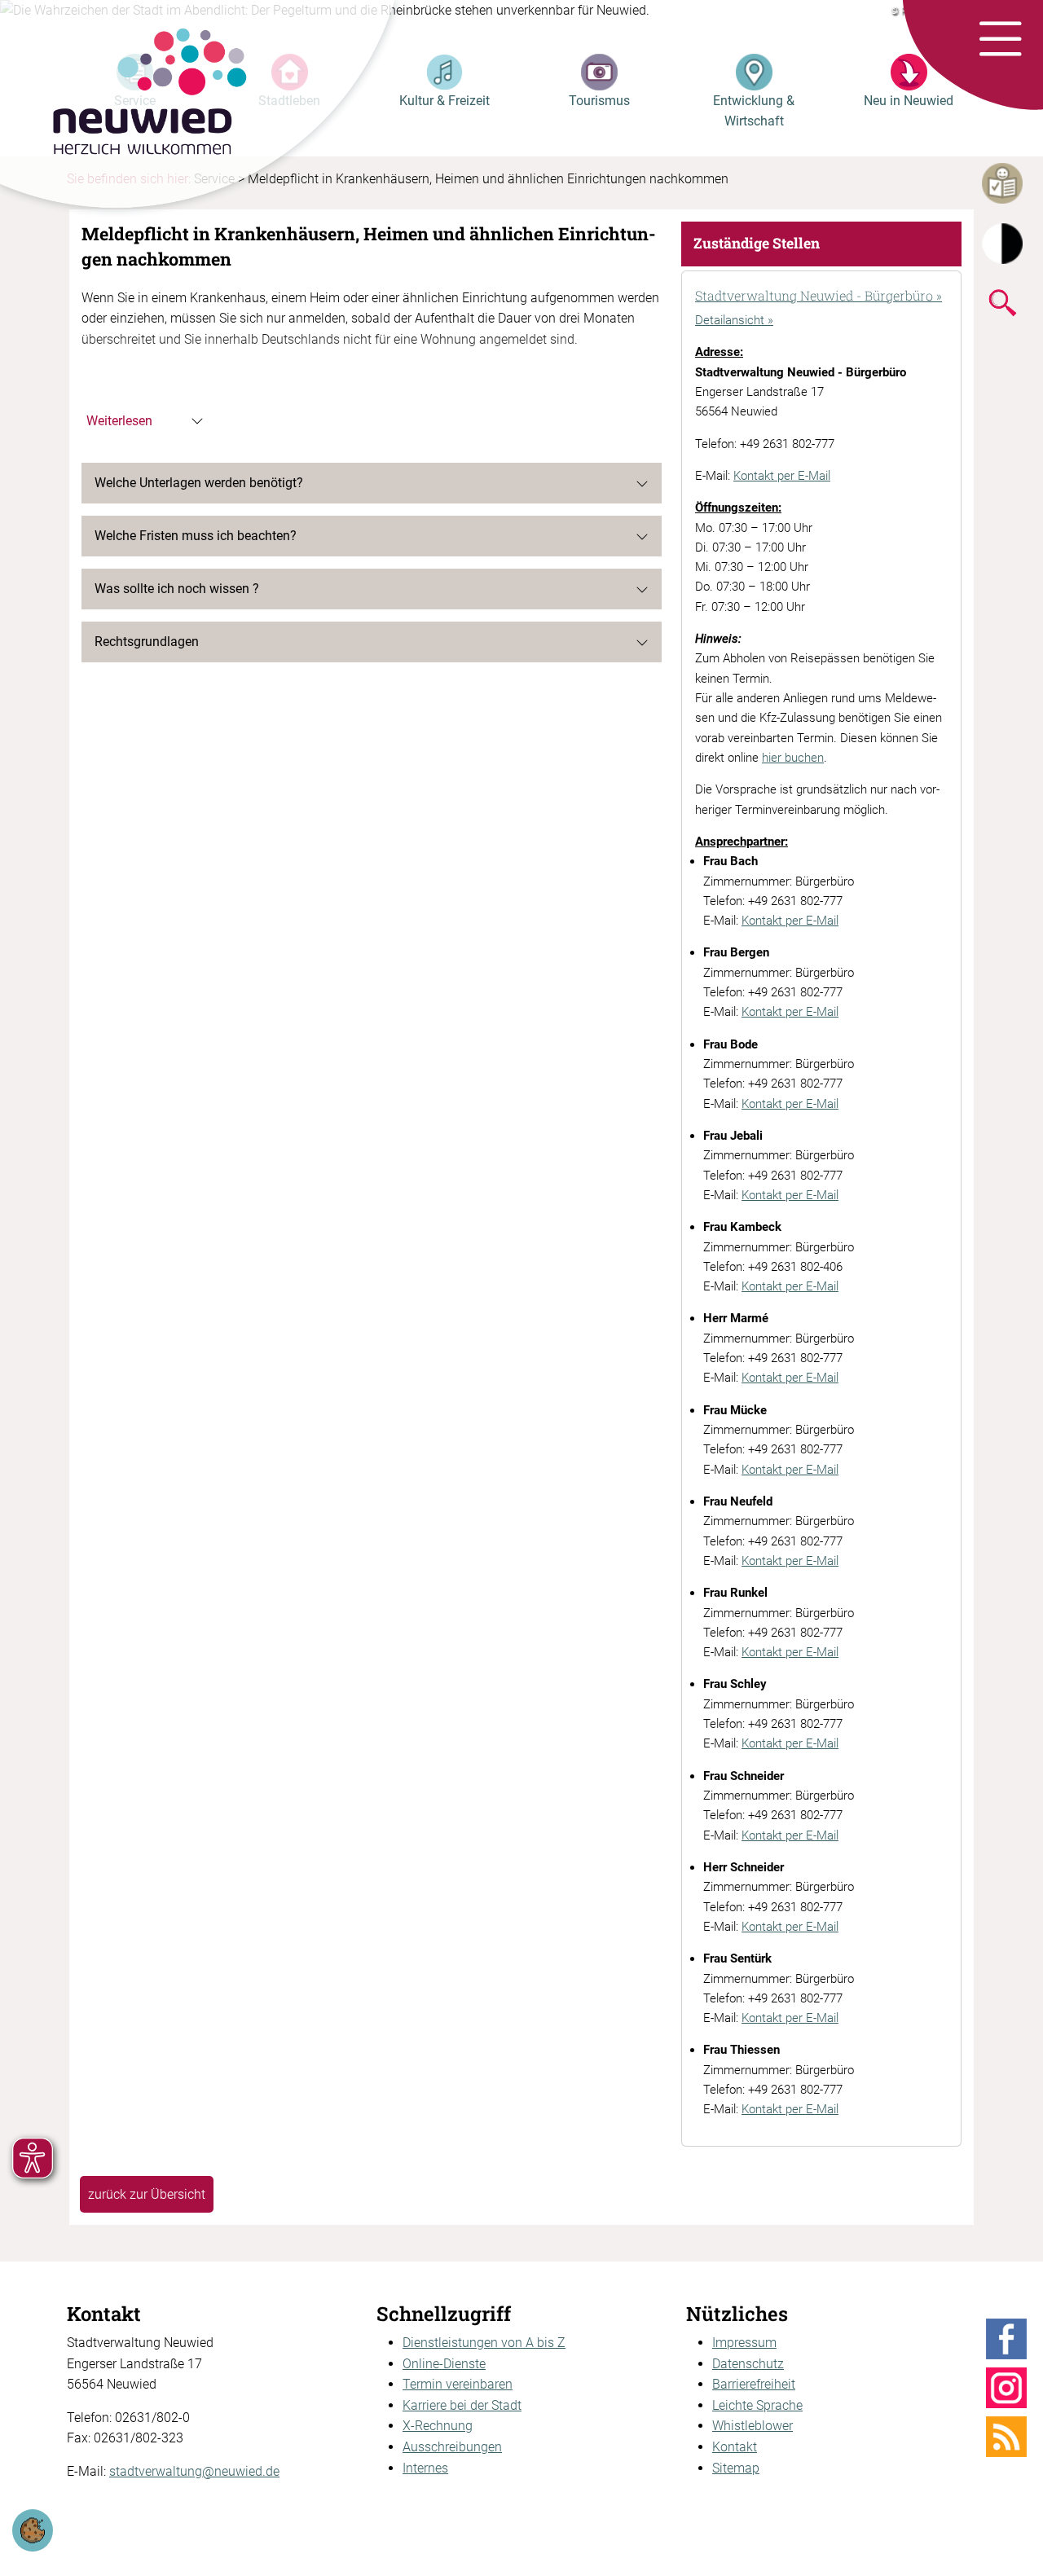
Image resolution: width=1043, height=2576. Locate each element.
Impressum (744, 2343)
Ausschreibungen (452, 2447)
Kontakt (735, 2447)
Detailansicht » (734, 320)
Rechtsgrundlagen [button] (147, 642)
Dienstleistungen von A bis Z (484, 2343)
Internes (425, 2468)
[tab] (821, 297)
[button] (1000, 40)
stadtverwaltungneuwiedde (194, 2471)
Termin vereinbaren (458, 2384)
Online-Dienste (444, 2364)
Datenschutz (748, 2364)
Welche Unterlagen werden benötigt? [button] (199, 483)
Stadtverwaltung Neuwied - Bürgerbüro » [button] (819, 295)
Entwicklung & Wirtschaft (754, 111)
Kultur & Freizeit (444, 101)
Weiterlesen (119, 421)
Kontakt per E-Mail (782, 476)
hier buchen (793, 758)
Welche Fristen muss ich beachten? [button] (196, 536)
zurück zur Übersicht (147, 2194)
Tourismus (599, 101)
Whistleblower (753, 2426)
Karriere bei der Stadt (462, 2405)
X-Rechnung (438, 2426)
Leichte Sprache (757, 2405)
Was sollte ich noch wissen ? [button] (177, 589)
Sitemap (736, 2468)
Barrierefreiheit (754, 2384)
